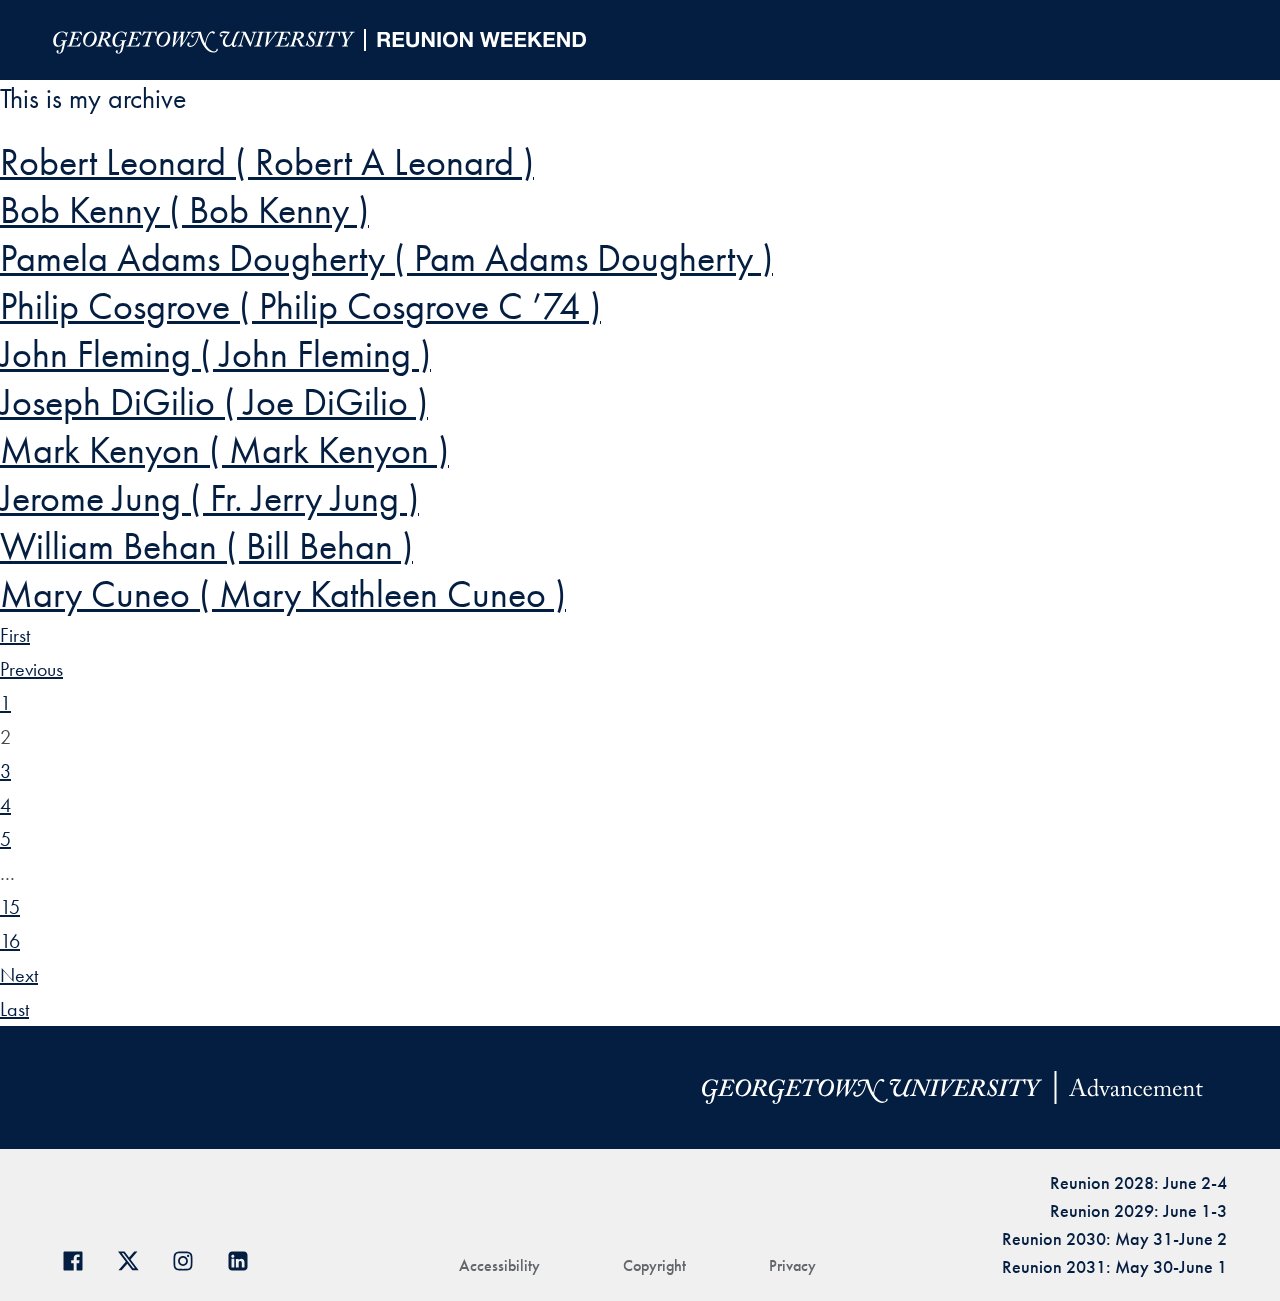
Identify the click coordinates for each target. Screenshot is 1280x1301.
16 (10, 941)
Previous (31, 669)
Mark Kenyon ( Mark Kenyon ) (224, 450)
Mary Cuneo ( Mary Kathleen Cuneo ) (283, 594)
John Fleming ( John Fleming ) (215, 354)
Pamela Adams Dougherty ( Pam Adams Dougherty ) (386, 258)
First (15, 635)
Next (19, 975)
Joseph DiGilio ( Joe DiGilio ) (214, 402)
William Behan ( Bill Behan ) (206, 546)
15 (10, 907)
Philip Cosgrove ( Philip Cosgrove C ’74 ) (300, 306)
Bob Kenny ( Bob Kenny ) (184, 210)
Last (14, 1009)
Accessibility (499, 1265)
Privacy (792, 1265)
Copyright (654, 1265)
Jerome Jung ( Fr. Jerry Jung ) (209, 498)
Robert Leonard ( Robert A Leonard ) (267, 162)
